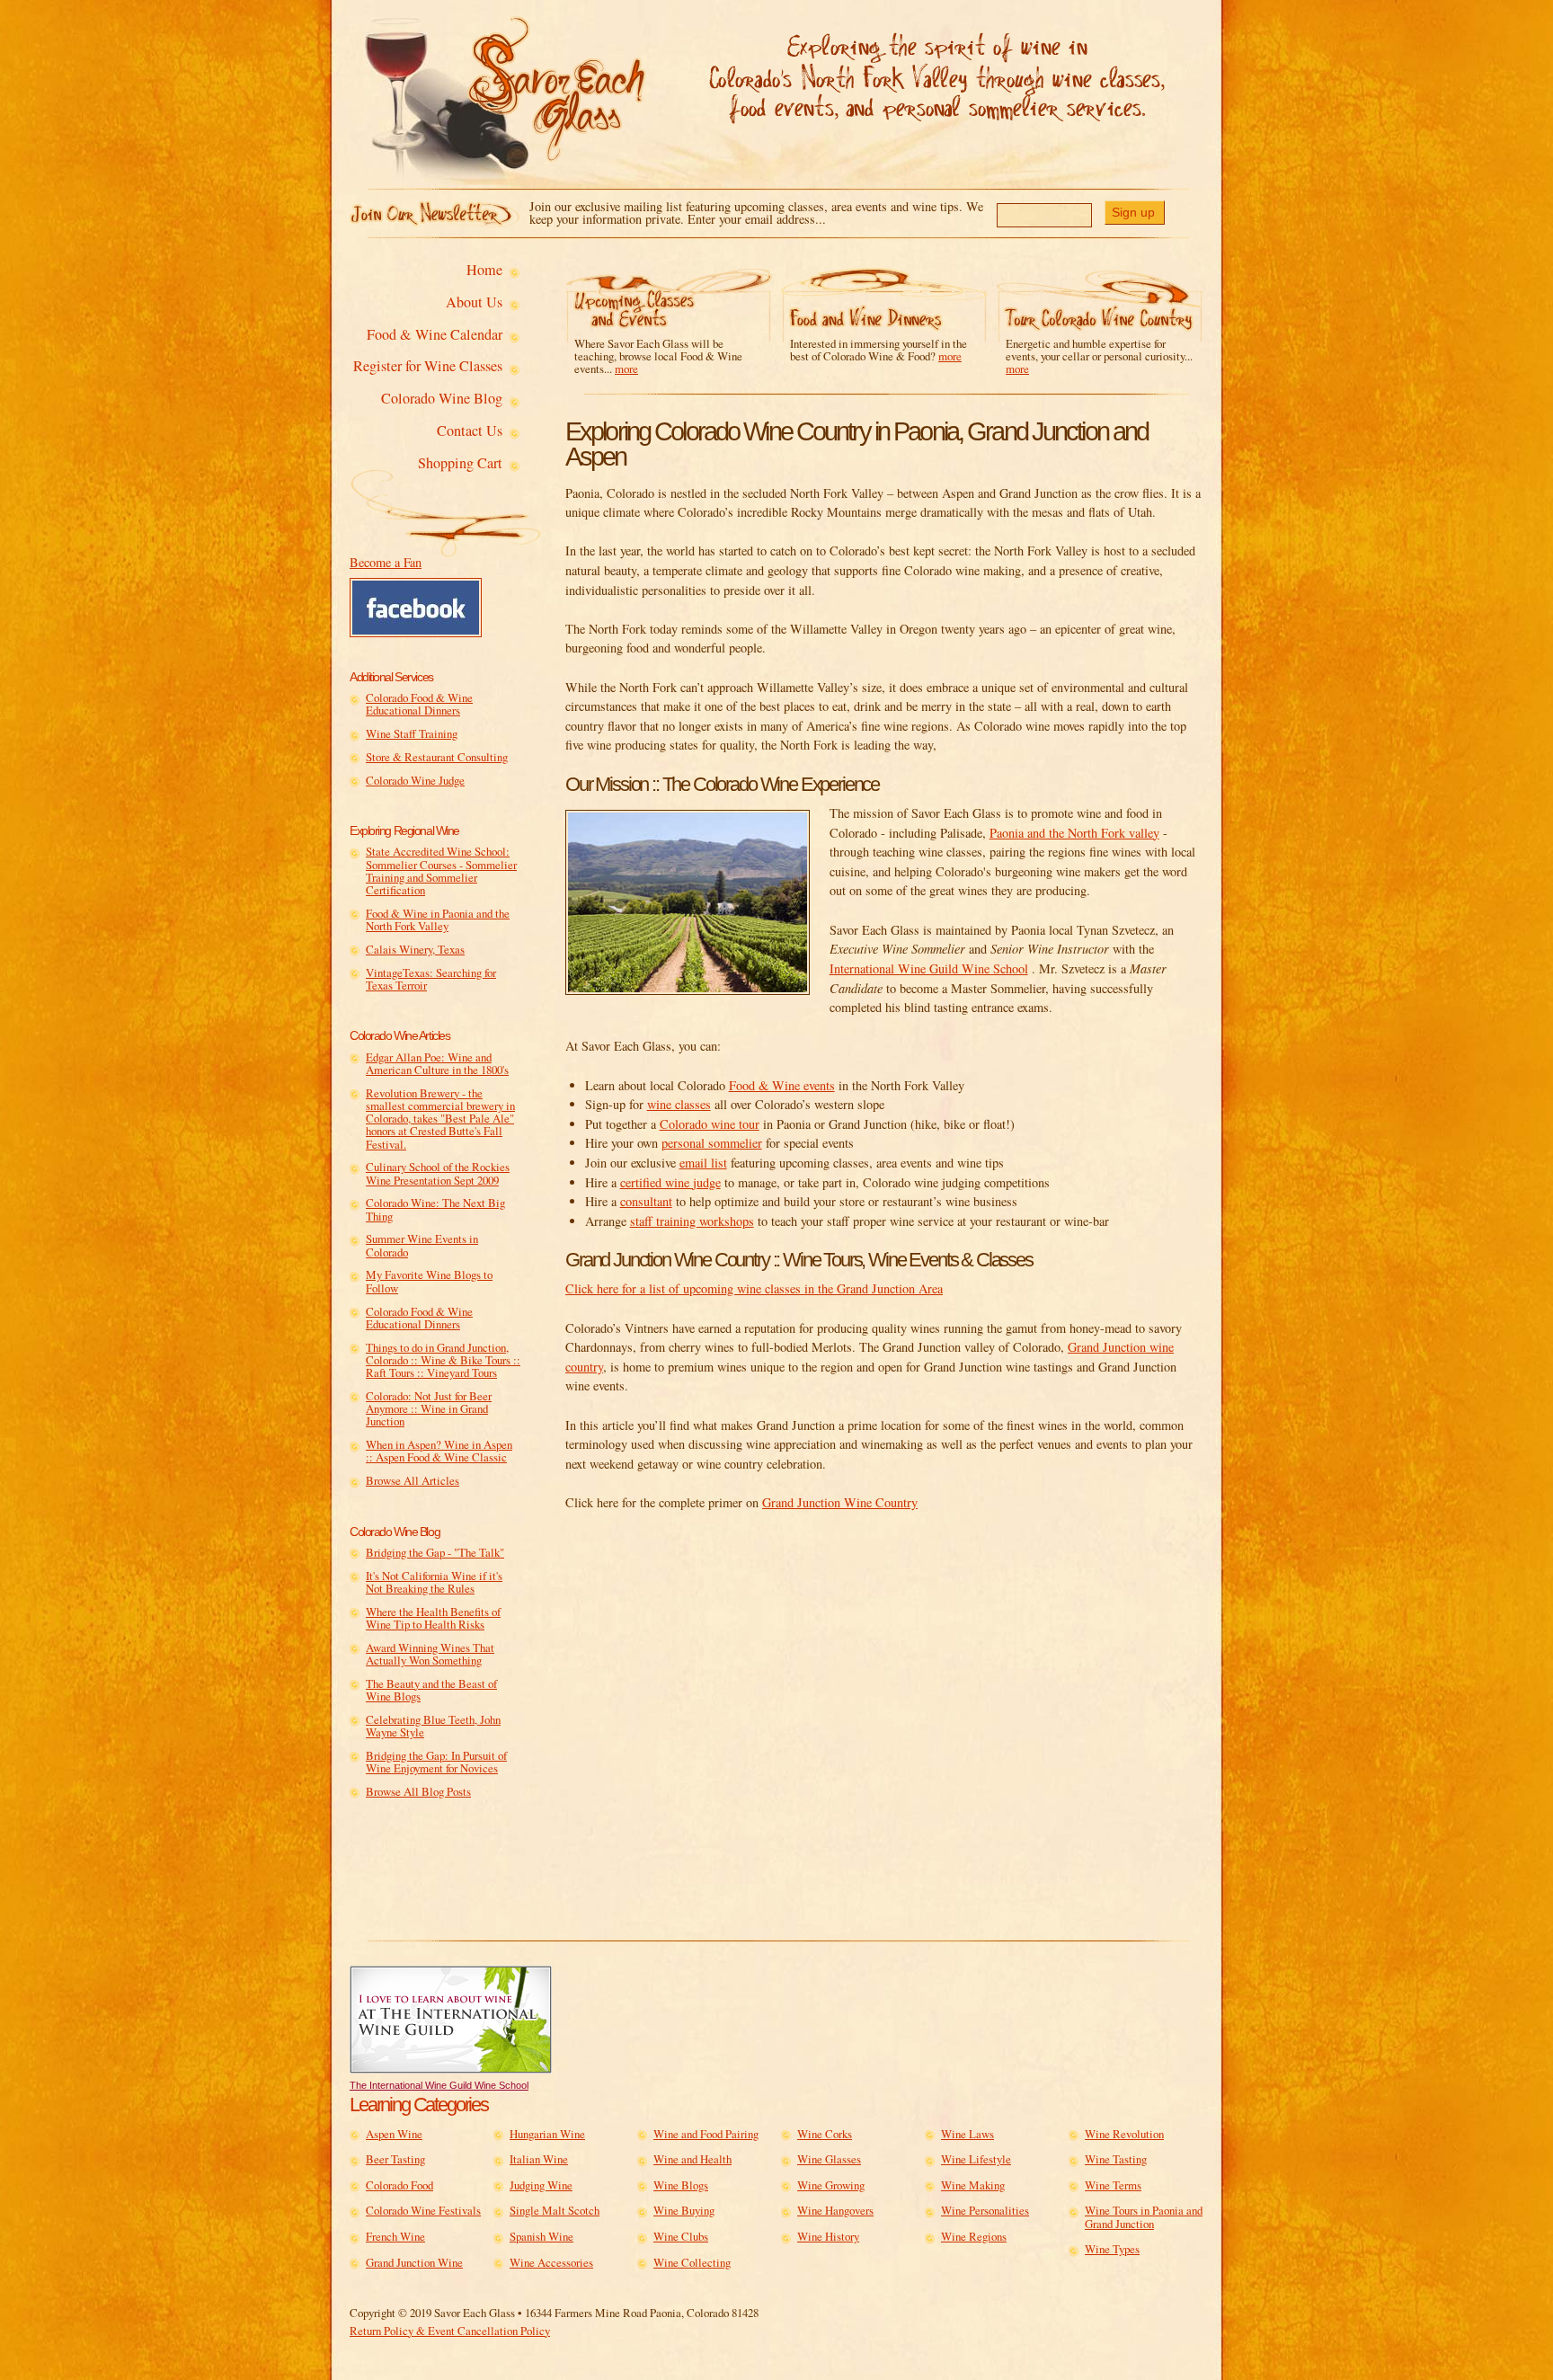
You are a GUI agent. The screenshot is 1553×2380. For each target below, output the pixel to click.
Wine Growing (831, 2185)
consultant (646, 1201)
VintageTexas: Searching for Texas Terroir (431, 979)
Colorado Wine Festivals (423, 2210)
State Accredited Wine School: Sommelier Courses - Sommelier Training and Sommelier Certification (441, 870)
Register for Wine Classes (428, 367)
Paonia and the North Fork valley (1074, 833)
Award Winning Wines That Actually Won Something (430, 1654)
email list (703, 1163)
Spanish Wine (541, 2236)
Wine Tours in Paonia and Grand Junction (1144, 2217)
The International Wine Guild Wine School (439, 2085)
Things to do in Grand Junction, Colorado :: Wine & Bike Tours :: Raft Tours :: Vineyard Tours (443, 1360)
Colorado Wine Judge (415, 780)
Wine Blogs (681, 2185)
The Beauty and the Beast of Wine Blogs (431, 1690)
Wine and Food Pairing (706, 2134)
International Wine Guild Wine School (929, 968)
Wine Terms (1113, 2185)
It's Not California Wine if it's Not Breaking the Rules (434, 1582)
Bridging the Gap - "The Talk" (435, 1552)
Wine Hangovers (835, 2210)
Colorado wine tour (710, 1124)
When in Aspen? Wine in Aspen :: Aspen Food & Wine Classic (439, 1451)
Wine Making (973, 2185)
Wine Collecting (692, 2262)
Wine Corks (825, 2134)
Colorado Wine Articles (399, 1035)
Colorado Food (399, 2185)
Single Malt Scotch (555, 2210)
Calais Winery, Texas (415, 949)
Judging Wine (541, 2185)
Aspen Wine (394, 2134)
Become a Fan (386, 562)
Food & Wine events (782, 1085)
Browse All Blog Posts (418, 1791)
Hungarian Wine (547, 2134)
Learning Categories (419, 2105)
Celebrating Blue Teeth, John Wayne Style (433, 1726)
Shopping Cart (460, 464)
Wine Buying (684, 2210)
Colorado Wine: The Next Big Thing (435, 1209)
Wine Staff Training (412, 733)
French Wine (395, 2236)
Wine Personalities (985, 2210)
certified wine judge (670, 1182)
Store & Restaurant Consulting (437, 757)
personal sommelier (712, 1143)
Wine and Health (692, 2159)
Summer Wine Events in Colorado (422, 1245)
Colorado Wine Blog (442, 399)
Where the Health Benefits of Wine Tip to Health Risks (433, 1618)
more (626, 369)
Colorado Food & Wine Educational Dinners (419, 704)
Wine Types (1112, 2249)
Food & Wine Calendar (435, 335)
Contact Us (470, 431)
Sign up (1133, 212)
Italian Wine (539, 2159)
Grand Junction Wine (414, 2262)
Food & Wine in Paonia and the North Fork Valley (438, 920)
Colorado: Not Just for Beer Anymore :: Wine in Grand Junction (429, 1409)
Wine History (828, 2236)
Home (484, 271)
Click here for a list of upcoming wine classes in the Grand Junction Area (754, 1288)
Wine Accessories (551, 2262)
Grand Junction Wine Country (840, 1502)
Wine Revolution (1124, 2134)
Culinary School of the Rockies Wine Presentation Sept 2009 (438, 1173)
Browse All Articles (413, 1480)
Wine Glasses (829, 2159)
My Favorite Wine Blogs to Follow (429, 1281)
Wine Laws (967, 2134)
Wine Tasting (1116, 2159)
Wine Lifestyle (976, 2159)
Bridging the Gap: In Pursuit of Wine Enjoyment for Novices (436, 1762)
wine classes (679, 1104)
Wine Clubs (681, 2236)
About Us (474, 303)
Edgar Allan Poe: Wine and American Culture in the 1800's (437, 1064)
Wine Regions (974, 2236)
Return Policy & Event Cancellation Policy (450, 2331)
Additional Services (391, 677)
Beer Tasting (395, 2159)
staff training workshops (692, 1221)
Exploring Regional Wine (404, 830)
